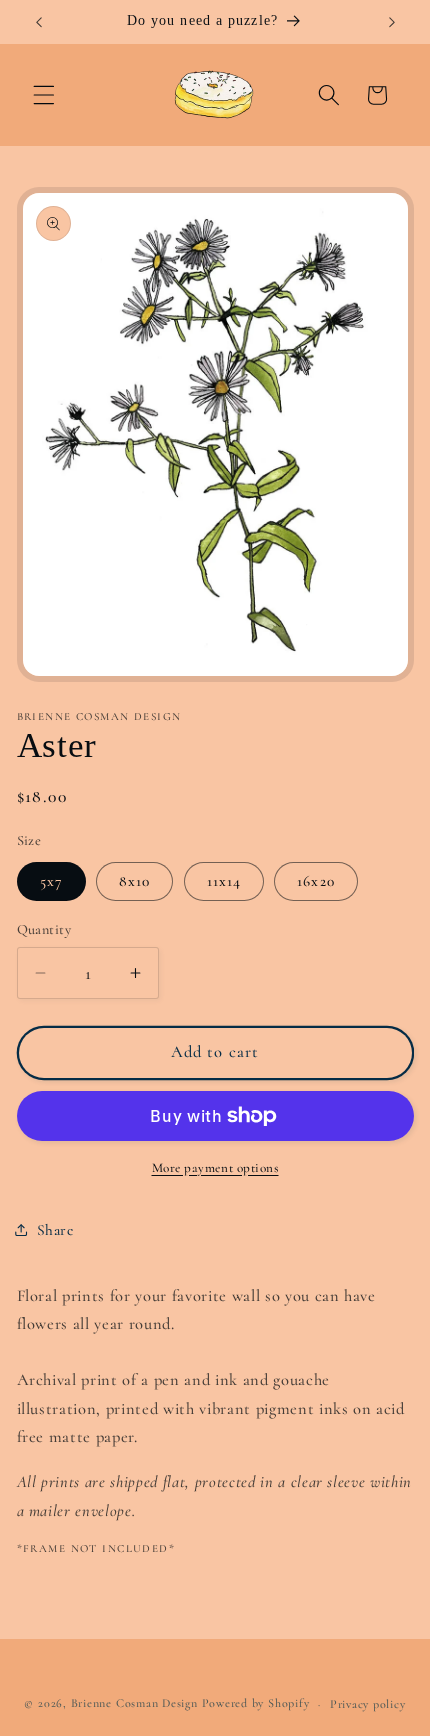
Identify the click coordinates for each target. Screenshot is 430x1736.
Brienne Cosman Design (134, 1704)
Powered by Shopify (256, 1704)
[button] (44, 95)
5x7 (51, 881)
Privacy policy (368, 1704)
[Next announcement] (392, 22)
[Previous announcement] (39, 22)
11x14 (224, 881)
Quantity (44, 929)
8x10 (134, 881)
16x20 (316, 881)
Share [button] (55, 1230)
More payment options (215, 1168)
